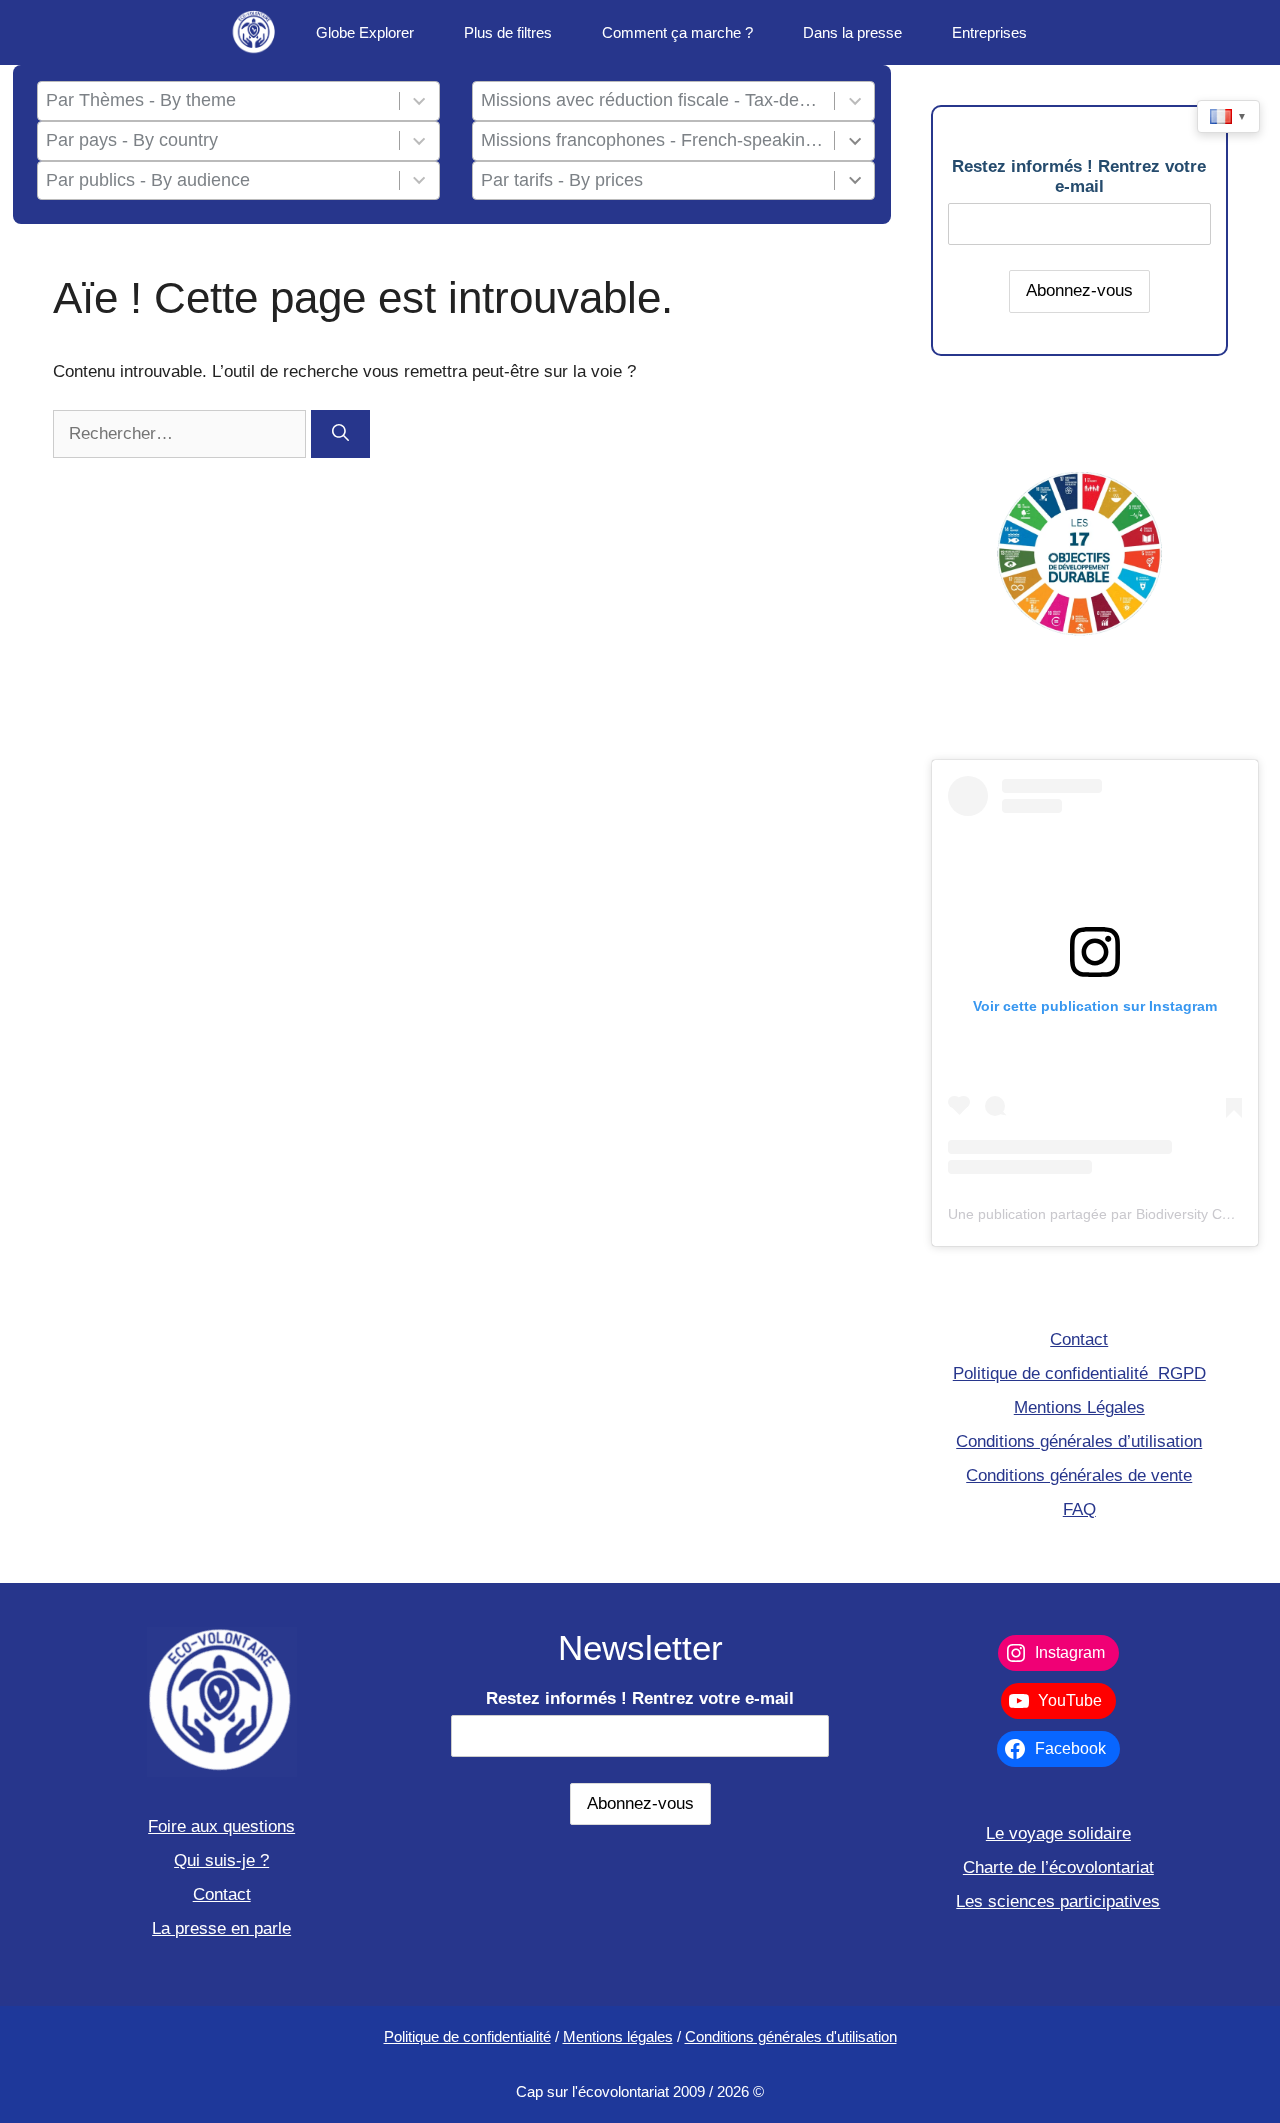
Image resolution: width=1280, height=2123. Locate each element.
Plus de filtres (508, 32)
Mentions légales (618, 2036)
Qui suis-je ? (221, 1860)
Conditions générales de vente (1079, 1475)
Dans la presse (852, 32)
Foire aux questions (221, 1826)
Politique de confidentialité (467, 2036)
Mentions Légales (1079, 1407)
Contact (1079, 1339)
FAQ (1079, 1509)
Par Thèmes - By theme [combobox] (141, 100)
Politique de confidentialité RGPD (1079, 1373)
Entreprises (989, 32)
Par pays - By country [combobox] (132, 140)
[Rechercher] (340, 434)
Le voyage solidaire (1058, 1833)
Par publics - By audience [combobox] (148, 180)
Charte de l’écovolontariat (1058, 1867)
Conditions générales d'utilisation (791, 2036)
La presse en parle (221, 1928)
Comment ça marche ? (677, 32)
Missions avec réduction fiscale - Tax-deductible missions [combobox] (653, 100)
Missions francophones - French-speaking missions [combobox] (653, 140)
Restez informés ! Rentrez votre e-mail (1079, 176)
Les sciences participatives (1058, 1901)
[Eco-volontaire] (255, 32)
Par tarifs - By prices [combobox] (562, 180)
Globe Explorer (365, 32)
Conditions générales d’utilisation (1079, 1441)
